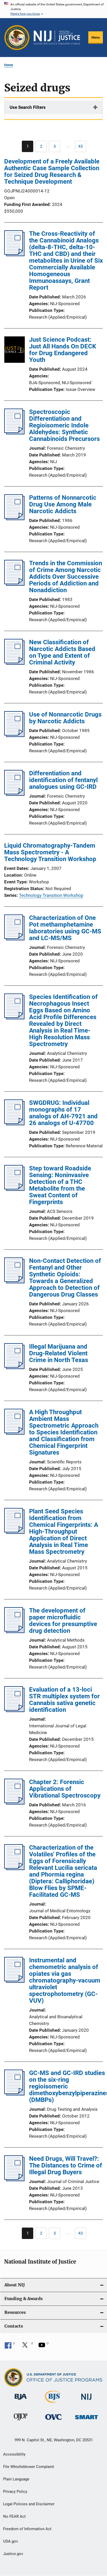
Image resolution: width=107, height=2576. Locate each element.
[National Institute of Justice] (86, 2401)
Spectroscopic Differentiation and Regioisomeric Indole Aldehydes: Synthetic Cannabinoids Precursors (64, 425)
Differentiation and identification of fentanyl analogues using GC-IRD (63, 780)
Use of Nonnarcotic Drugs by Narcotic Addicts (65, 718)
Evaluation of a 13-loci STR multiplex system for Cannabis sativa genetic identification (64, 1700)
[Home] (57, 38)
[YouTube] (44, 2347)
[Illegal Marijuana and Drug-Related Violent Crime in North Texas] (14, 1368)
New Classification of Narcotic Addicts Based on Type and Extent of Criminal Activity (62, 652)
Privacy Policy (15, 2492)
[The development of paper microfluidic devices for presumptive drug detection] (14, 1632)
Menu (96, 37)
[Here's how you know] (53, 9)
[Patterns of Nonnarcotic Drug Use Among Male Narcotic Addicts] (14, 519)
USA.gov (11, 2541)
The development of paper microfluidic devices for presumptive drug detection (63, 1621)
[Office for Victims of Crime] (53, 2421)
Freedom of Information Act (27, 2529)
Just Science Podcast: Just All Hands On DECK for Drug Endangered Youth (63, 350)
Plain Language (16, 2479)
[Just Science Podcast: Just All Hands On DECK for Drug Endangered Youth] (15, 350)
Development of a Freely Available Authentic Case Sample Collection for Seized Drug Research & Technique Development (52, 171)
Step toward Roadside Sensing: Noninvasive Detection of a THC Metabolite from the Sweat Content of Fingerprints (60, 1185)
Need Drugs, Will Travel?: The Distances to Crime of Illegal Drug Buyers (66, 2165)
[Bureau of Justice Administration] (21, 2401)
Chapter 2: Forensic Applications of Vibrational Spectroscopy (65, 1789)
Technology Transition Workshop (51, 895)
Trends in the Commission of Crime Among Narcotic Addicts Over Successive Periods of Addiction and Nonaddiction (66, 577)
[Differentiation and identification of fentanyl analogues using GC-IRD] (14, 794)
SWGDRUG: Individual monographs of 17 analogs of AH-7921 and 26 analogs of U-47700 (63, 1113)
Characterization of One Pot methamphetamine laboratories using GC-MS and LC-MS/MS (65, 928)
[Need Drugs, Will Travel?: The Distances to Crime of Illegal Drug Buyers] (14, 2180)
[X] (27, 2347)
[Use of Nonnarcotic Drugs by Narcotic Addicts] (14, 735)
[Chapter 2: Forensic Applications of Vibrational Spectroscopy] (14, 1803)
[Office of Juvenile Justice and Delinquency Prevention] (21, 2421)
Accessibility (14, 2454)
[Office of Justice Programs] (17, 38)
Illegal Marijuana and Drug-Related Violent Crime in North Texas (59, 1353)
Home (9, 65)
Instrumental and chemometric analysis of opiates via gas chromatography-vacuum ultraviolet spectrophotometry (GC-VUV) (65, 1980)
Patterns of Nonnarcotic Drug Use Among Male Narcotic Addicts (63, 504)
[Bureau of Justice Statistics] (53, 2404)
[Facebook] (10, 2347)
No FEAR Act (14, 2516)
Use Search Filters (28, 107)
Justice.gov (13, 2554)
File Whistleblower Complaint (29, 2467)
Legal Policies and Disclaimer (29, 2504)
